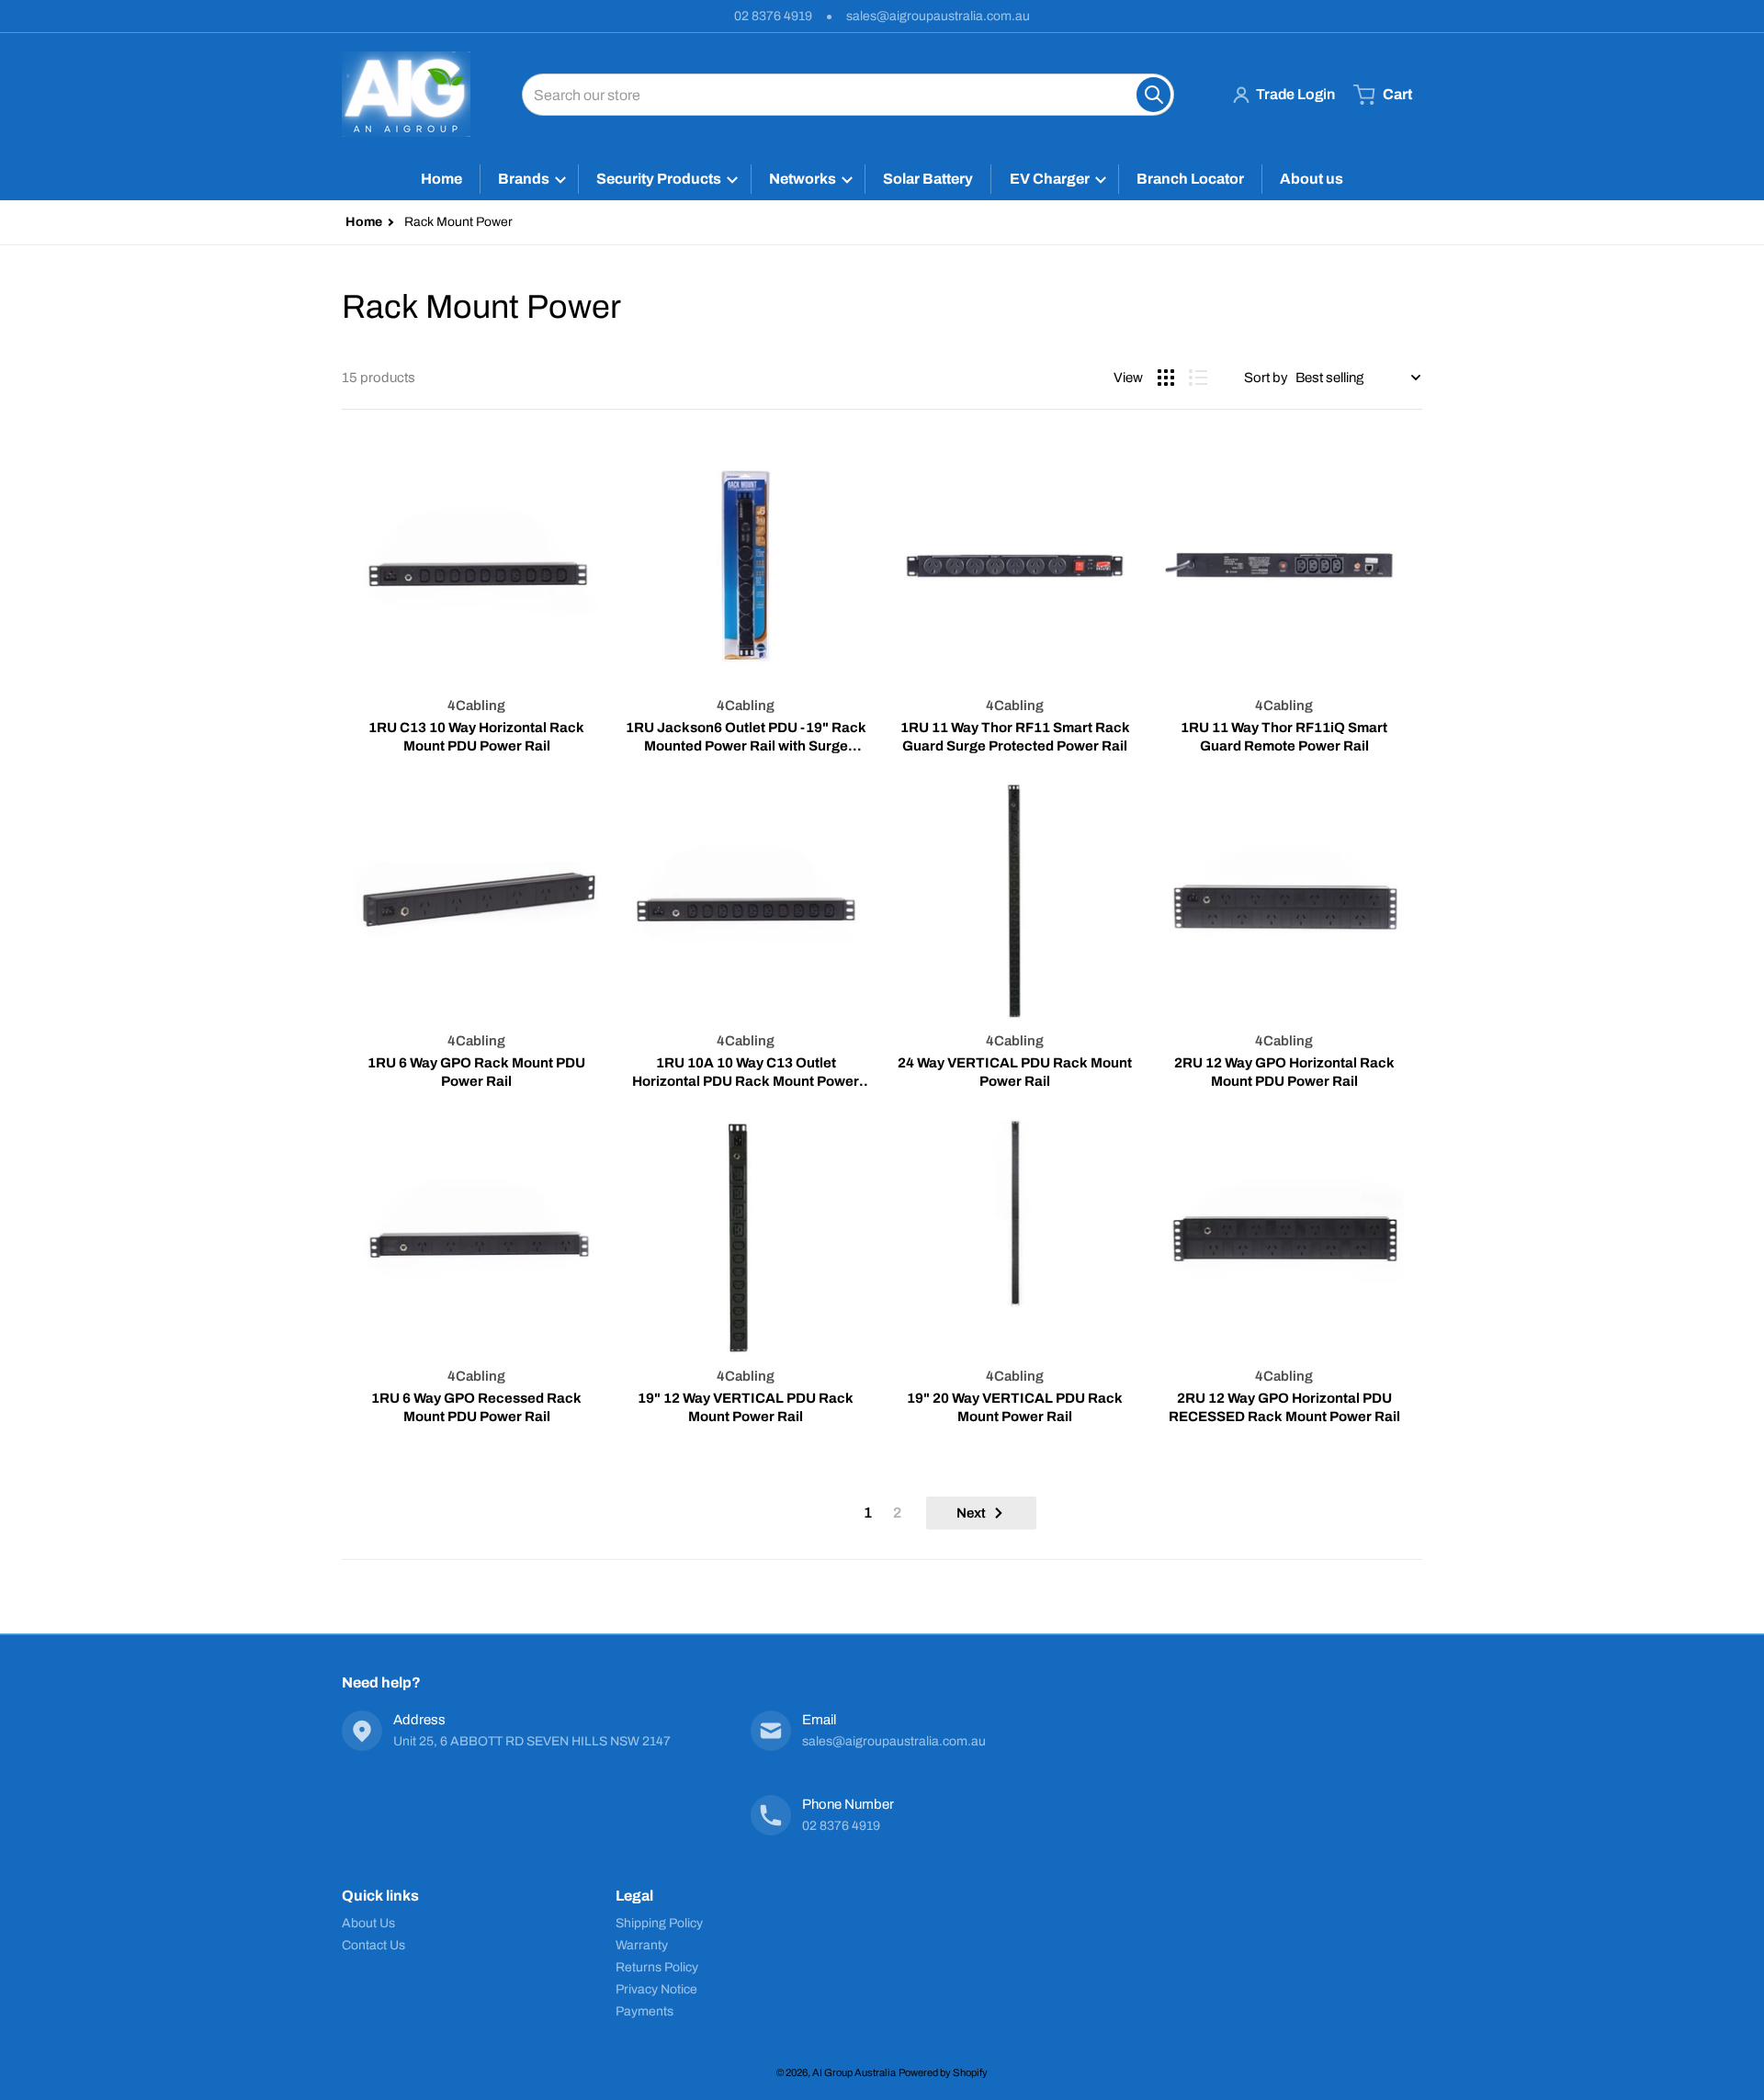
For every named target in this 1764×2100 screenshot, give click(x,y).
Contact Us (373, 1945)
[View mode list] (1198, 378)
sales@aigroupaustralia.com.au (938, 16)
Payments (645, 2011)
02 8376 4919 (773, 16)
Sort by (1266, 378)
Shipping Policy (659, 1923)
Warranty (642, 1945)
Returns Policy (657, 1967)
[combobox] (848, 95)
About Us (368, 1923)
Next (971, 1513)
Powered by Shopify (943, 2072)
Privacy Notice (656, 1989)
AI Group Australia (854, 2072)
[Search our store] (1153, 95)
